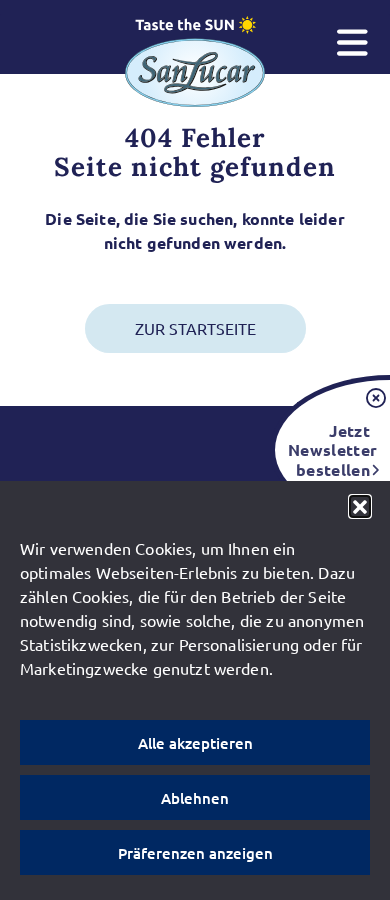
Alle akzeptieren (195, 743)
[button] (360, 506)
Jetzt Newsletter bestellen (329, 449)
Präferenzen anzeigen (195, 853)
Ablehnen (195, 798)
